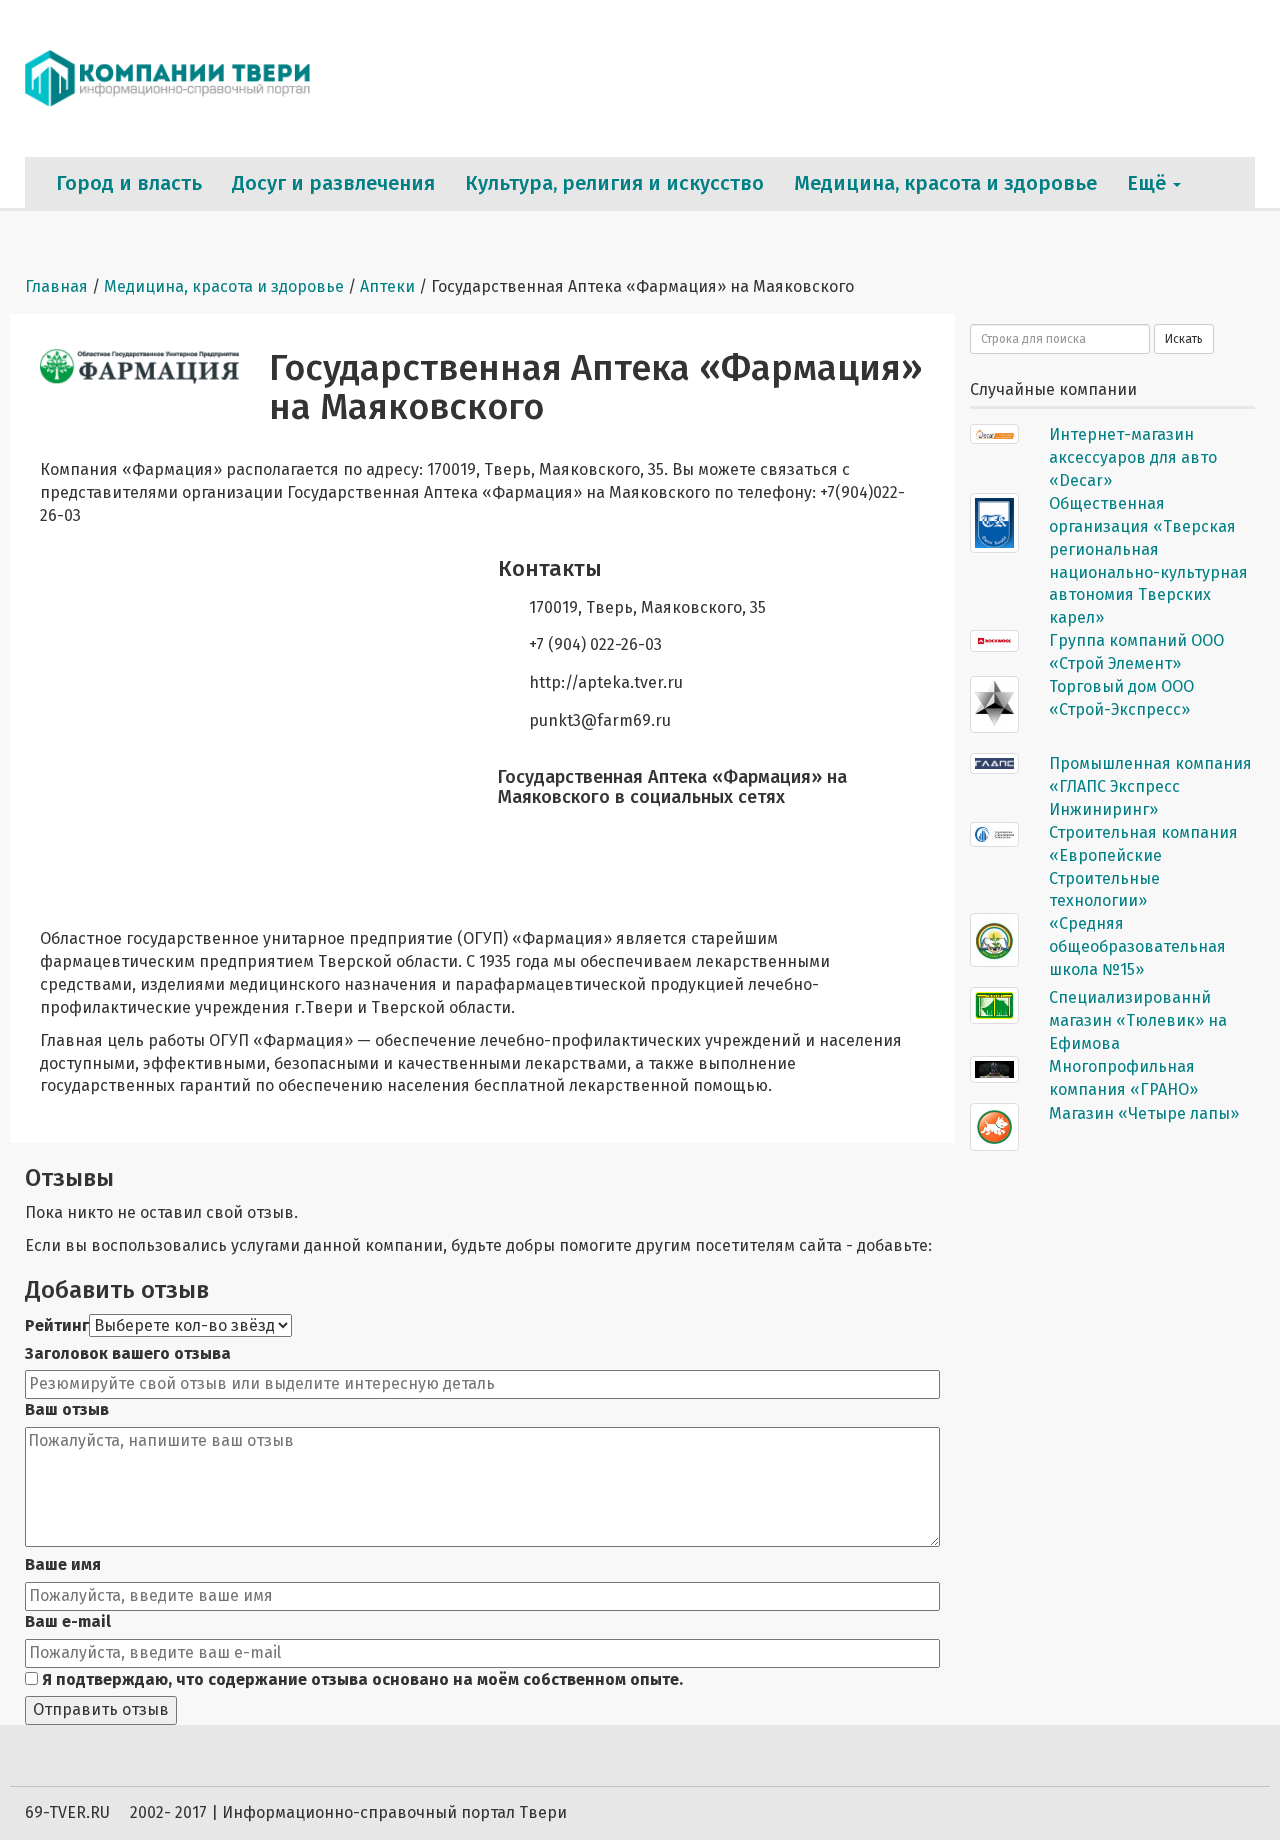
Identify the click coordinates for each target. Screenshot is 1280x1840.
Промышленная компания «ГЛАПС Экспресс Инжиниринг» (1150, 786)
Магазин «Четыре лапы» (1144, 1113)
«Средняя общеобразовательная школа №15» (1137, 946)
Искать (1184, 339)
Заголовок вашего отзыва (128, 1353)
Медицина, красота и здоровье (945, 183)
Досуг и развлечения (333, 183)
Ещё (1149, 183)
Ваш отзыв (67, 1409)
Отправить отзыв (101, 1709)
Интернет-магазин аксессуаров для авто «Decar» (1133, 457)
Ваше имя (63, 1564)
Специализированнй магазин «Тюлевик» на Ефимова (1138, 1020)
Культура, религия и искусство (614, 183)
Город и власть (129, 183)
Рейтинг (57, 1325)
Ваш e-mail (68, 1621)
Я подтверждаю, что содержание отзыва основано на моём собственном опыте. (360, 1679)
